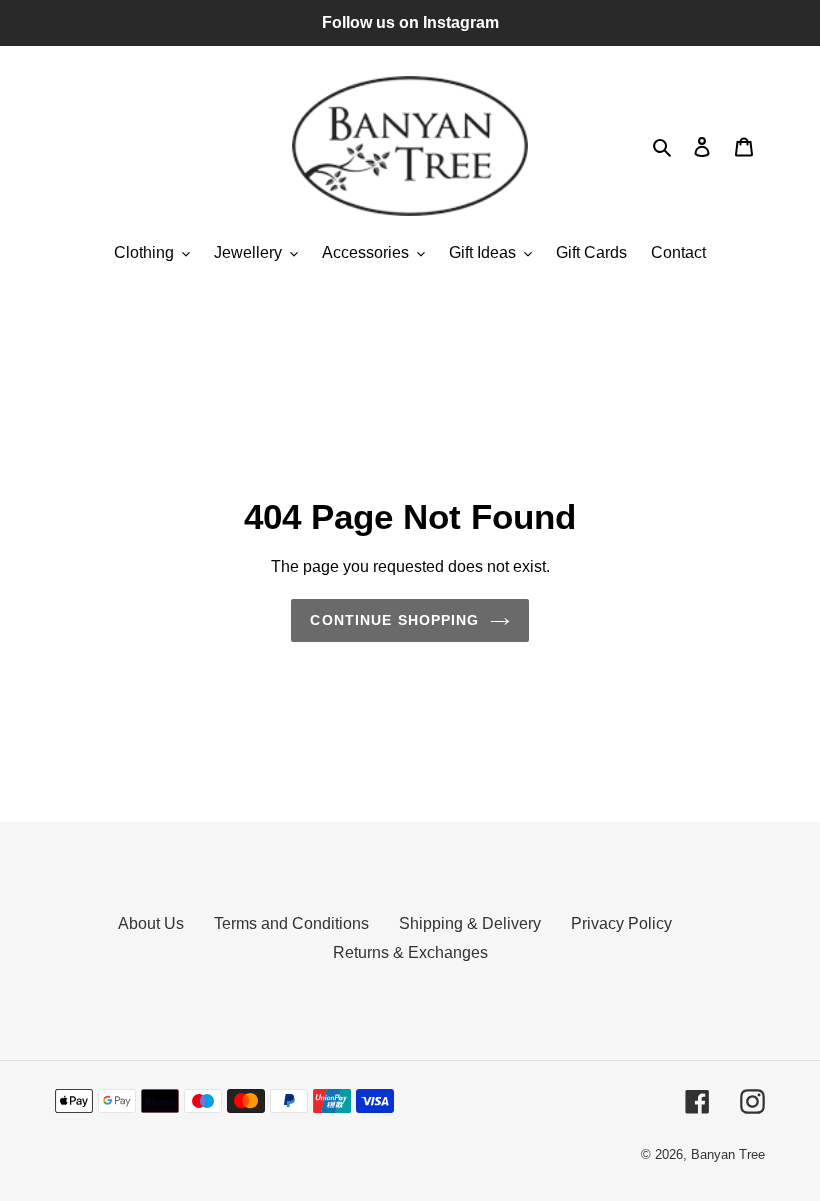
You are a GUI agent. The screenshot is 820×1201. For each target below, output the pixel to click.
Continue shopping (394, 620)
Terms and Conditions (291, 923)
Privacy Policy (621, 923)
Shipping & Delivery (470, 923)
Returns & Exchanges (410, 952)
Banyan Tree (728, 1154)
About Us (151, 923)
